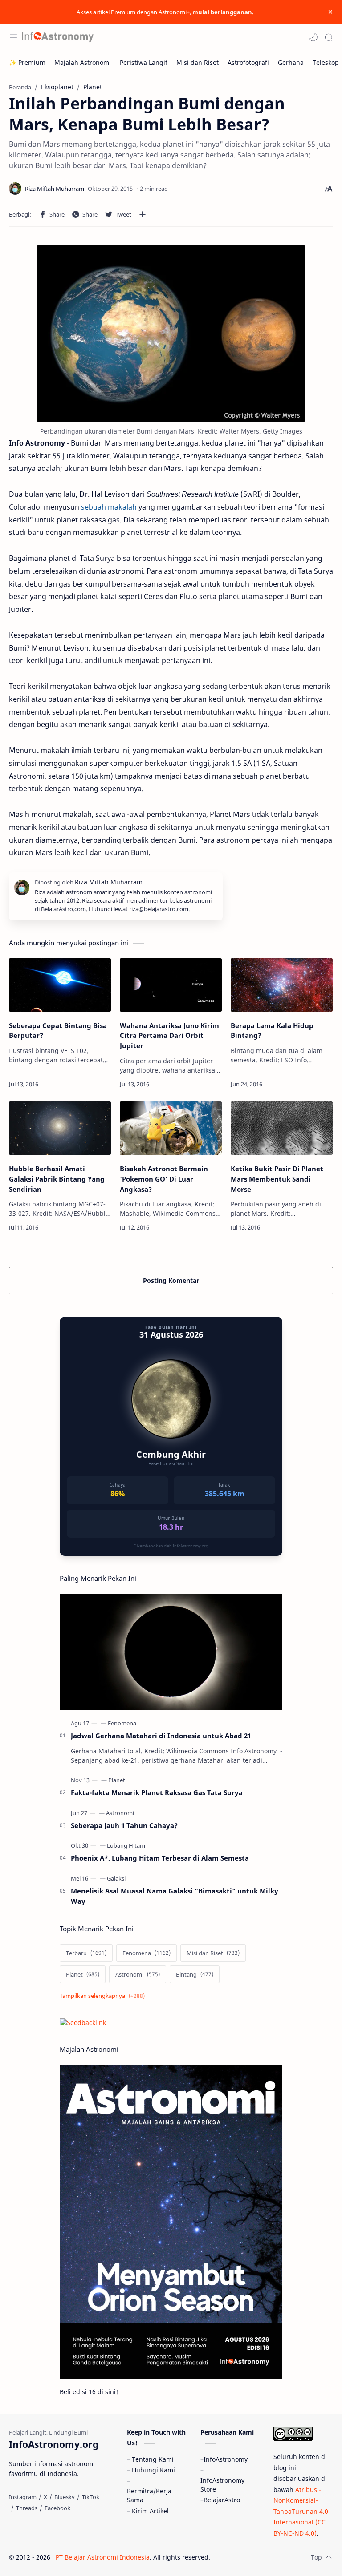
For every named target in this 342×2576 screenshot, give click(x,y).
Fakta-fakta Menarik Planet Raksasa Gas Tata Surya (157, 1792)
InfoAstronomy (226, 2459)
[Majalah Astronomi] (83, 62)
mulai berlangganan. (223, 12)
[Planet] (117, 1780)
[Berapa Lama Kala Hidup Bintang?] (282, 985)
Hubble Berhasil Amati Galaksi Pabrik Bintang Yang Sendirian (57, 1179)
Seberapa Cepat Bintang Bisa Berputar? (58, 1031)
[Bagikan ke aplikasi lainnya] (142, 214)
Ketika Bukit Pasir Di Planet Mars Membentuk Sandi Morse (277, 1179)
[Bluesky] (65, 2497)
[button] (313, 37)
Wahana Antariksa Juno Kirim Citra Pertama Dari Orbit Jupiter (169, 1036)
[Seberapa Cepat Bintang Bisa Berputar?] (60, 985)
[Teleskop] (326, 62)
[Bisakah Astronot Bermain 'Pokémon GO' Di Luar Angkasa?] (171, 1128)
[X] (45, 2497)
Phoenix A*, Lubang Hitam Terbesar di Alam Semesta (160, 1858)
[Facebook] (57, 2508)
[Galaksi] (116, 1878)
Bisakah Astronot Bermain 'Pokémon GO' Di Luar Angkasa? (164, 1179)
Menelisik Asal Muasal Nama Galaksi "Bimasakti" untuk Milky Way (175, 1896)
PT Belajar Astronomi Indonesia (103, 2557)
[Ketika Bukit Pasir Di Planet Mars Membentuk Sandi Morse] (282, 1128)
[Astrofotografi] (248, 62)
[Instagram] (23, 2497)
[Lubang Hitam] (126, 1845)
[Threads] (27, 2508)
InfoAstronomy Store (222, 2485)
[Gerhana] (291, 62)
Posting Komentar (171, 1280)
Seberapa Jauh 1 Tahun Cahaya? (124, 1825)
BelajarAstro (222, 2500)
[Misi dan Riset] (197, 62)
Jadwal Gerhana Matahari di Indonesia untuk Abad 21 (161, 1736)
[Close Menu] (330, 12)
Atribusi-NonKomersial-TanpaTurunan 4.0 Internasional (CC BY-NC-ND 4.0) (301, 2511)
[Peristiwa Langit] (144, 62)
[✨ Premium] (27, 62)
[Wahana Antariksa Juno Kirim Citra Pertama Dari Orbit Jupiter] (171, 985)
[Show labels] (104, 1996)
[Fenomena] (122, 1723)
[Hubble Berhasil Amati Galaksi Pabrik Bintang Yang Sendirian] (60, 1128)
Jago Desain (270, 2557)
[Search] (329, 37)
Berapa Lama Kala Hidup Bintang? (272, 1031)
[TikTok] (91, 2497)
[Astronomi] (120, 1813)
